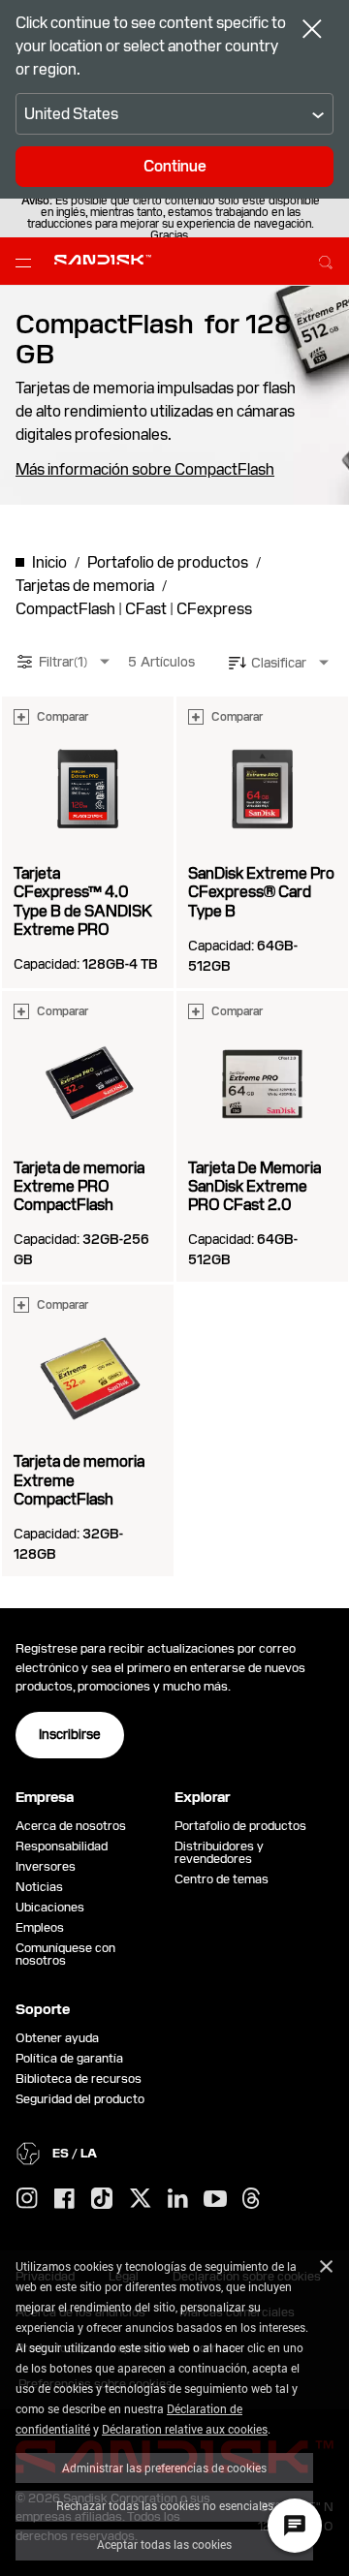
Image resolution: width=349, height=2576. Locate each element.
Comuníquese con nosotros (65, 1954)
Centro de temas (222, 1879)
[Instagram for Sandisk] (27, 2199)
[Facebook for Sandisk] (64, 2200)
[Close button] (312, 31)
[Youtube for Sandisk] (215, 2200)
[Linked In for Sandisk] (178, 2199)
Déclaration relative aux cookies (185, 2429)
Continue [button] (175, 166)
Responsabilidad (62, 1846)
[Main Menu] (27, 262)
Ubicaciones (50, 1907)
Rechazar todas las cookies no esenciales (165, 2505)
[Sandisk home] (103, 260)
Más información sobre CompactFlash (145, 470)
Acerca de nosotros (71, 1826)
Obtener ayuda (57, 2038)
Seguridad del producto (80, 2099)
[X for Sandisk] (141, 2199)
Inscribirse (70, 1734)
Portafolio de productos (240, 1826)
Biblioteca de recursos (79, 2079)
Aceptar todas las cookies (164, 2544)
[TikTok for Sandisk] (102, 2199)
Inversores (46, 1866)
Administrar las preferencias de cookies (164, 2467)
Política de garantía (69, 2058)
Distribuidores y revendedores (219, 1852)
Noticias (39, 1887)
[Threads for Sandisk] (251, 2199)
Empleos (40, 1927)
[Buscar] (326, 260)
